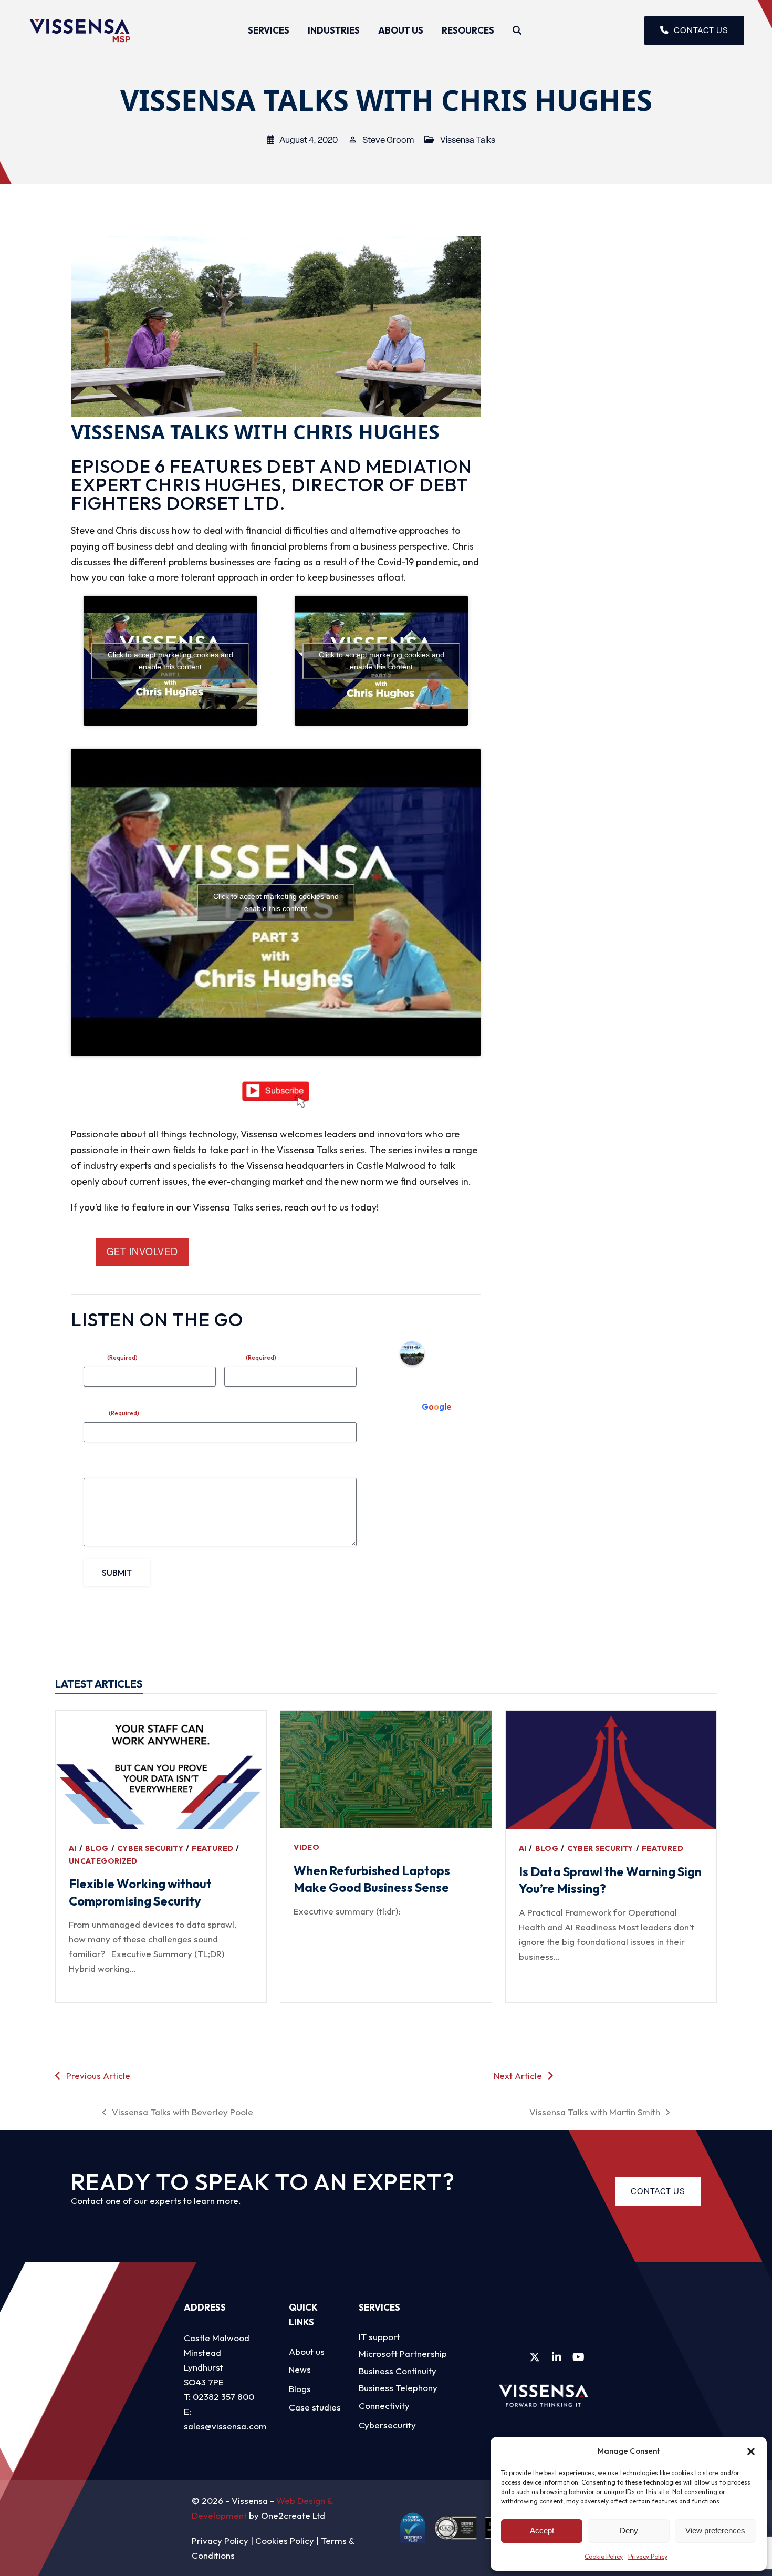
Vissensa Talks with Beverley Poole (178, 2113)
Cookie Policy (604, 2556)
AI (73, 1848)
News (300, 2369)
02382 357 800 (223, 2397)
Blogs (300, 2389)
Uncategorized (103, 1861)
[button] (751, 2451)
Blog (97, 1848)
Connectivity (384, 2406)
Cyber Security (150, 1848)
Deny (629, 2531)
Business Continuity (398, 2371)
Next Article (518, 2076)
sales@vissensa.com (225, 2426)
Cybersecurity (387, 2425)
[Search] (517, 30)
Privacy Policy (648, 2556)
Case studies (315, 2407)
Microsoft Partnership (403, 2353)
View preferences (715, 2531)
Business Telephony (398, 2388)
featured (212, 1848)
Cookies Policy (285, 2541)
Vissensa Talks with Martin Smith (595, 2113)
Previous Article (98, 2076)
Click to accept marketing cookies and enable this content (170, 661)
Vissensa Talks (468, 140)
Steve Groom (388, 140)
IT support (379, 2337)
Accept (542, 2531)
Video (306, 1847)
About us (307, 2351)
